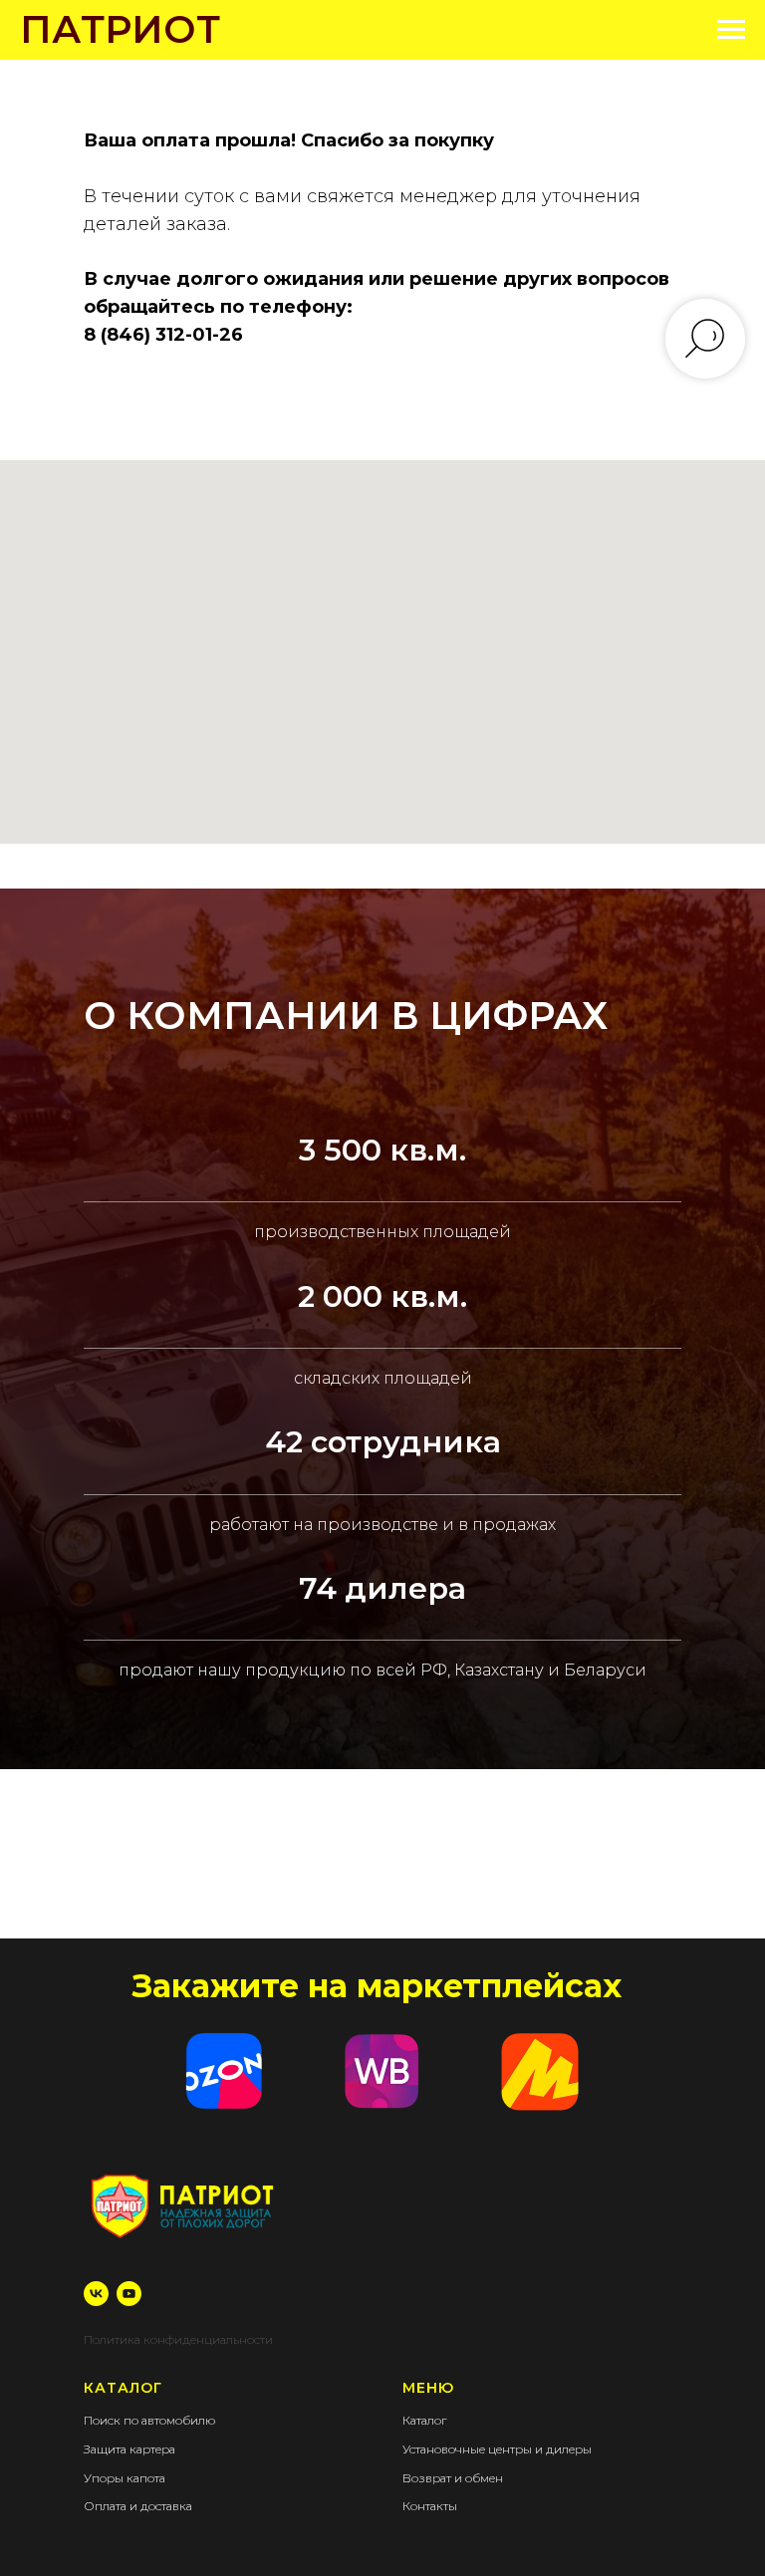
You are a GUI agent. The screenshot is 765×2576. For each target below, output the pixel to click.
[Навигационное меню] (731, 30)
